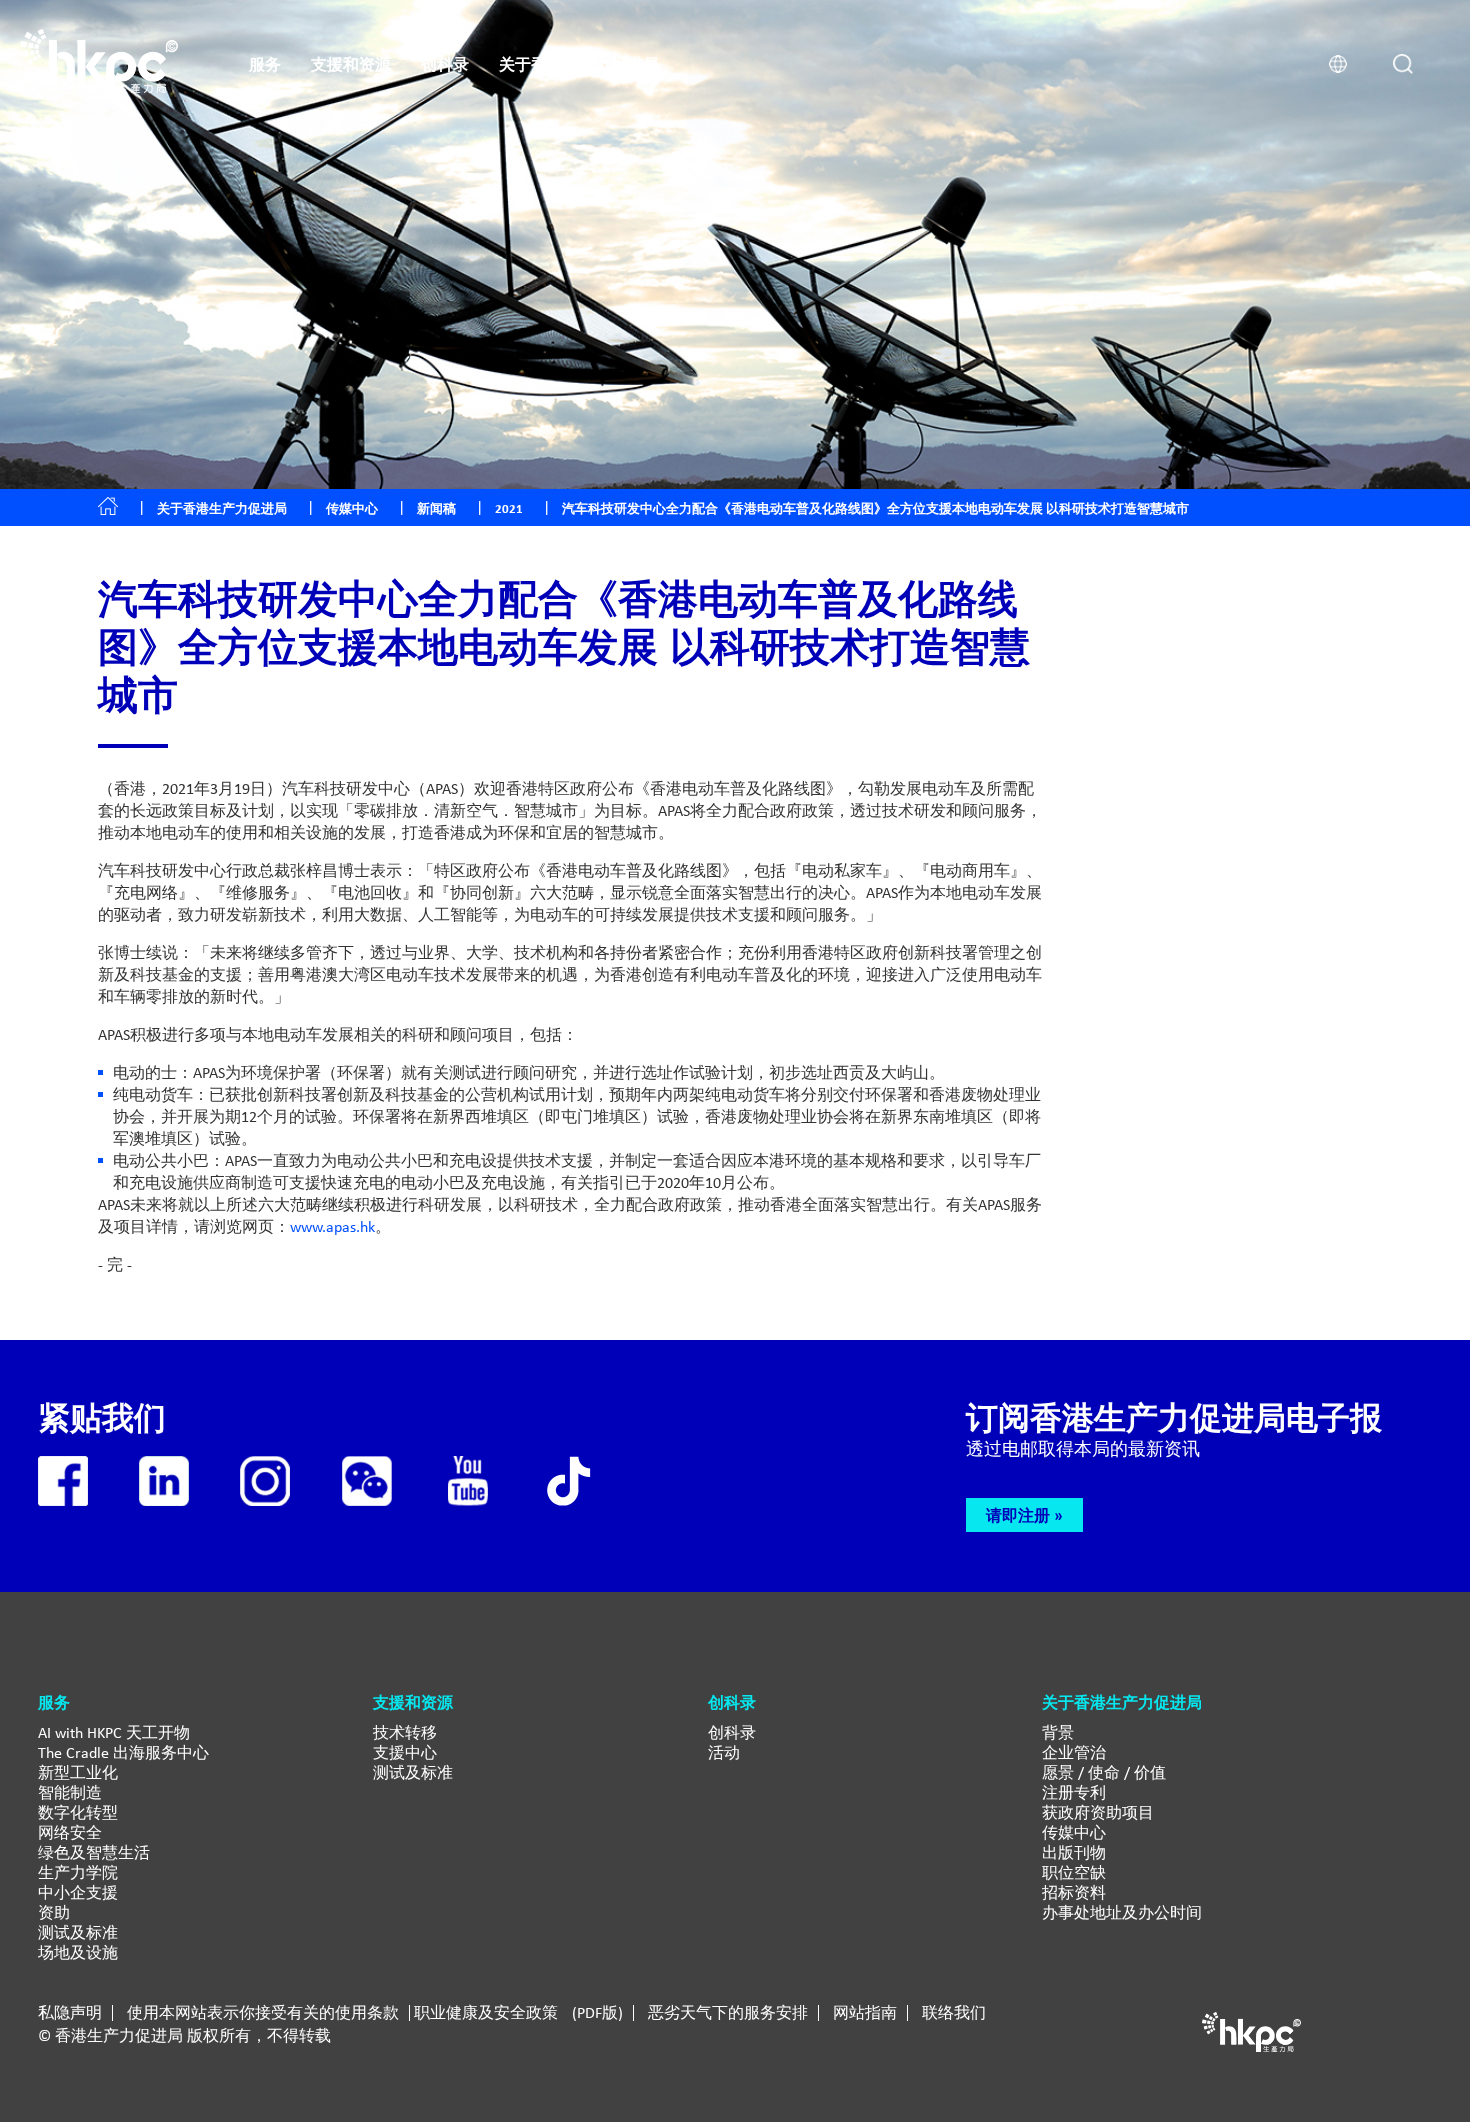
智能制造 (70, 1792)
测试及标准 (78, 1932)
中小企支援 (78, 1892)
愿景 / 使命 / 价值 (1104, 1772)
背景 (1058, 1732)
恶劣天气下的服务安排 (728, 2013)
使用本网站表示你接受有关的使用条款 (263, 2013)
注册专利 (1074, 1792)
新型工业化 (78, 1772)
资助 (54, 1912)
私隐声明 (70, 2013)
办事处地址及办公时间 (1122, 1912)
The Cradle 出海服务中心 (123, 1752)
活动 (724, 1752)
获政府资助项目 (1098, 1812)
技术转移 (405, 1732)
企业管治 (1074, 1752)
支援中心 (405, 1752)
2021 (509, 508)
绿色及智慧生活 (94, 1852)
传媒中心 (1074, 1832)
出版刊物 (1074, 1852)
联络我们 (954, 2013)
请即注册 (1018, 1515)
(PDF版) (597, 2013)
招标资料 (1074, 1892)
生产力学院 (78, 1872)
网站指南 (865, 2013)
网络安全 (70, 1832)
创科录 (732, 1732)
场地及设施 (78, 1952)
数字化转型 (78, 1812)
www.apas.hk (332, 1226)
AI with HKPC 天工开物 (114, 1732)
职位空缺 (1074, 1872)
